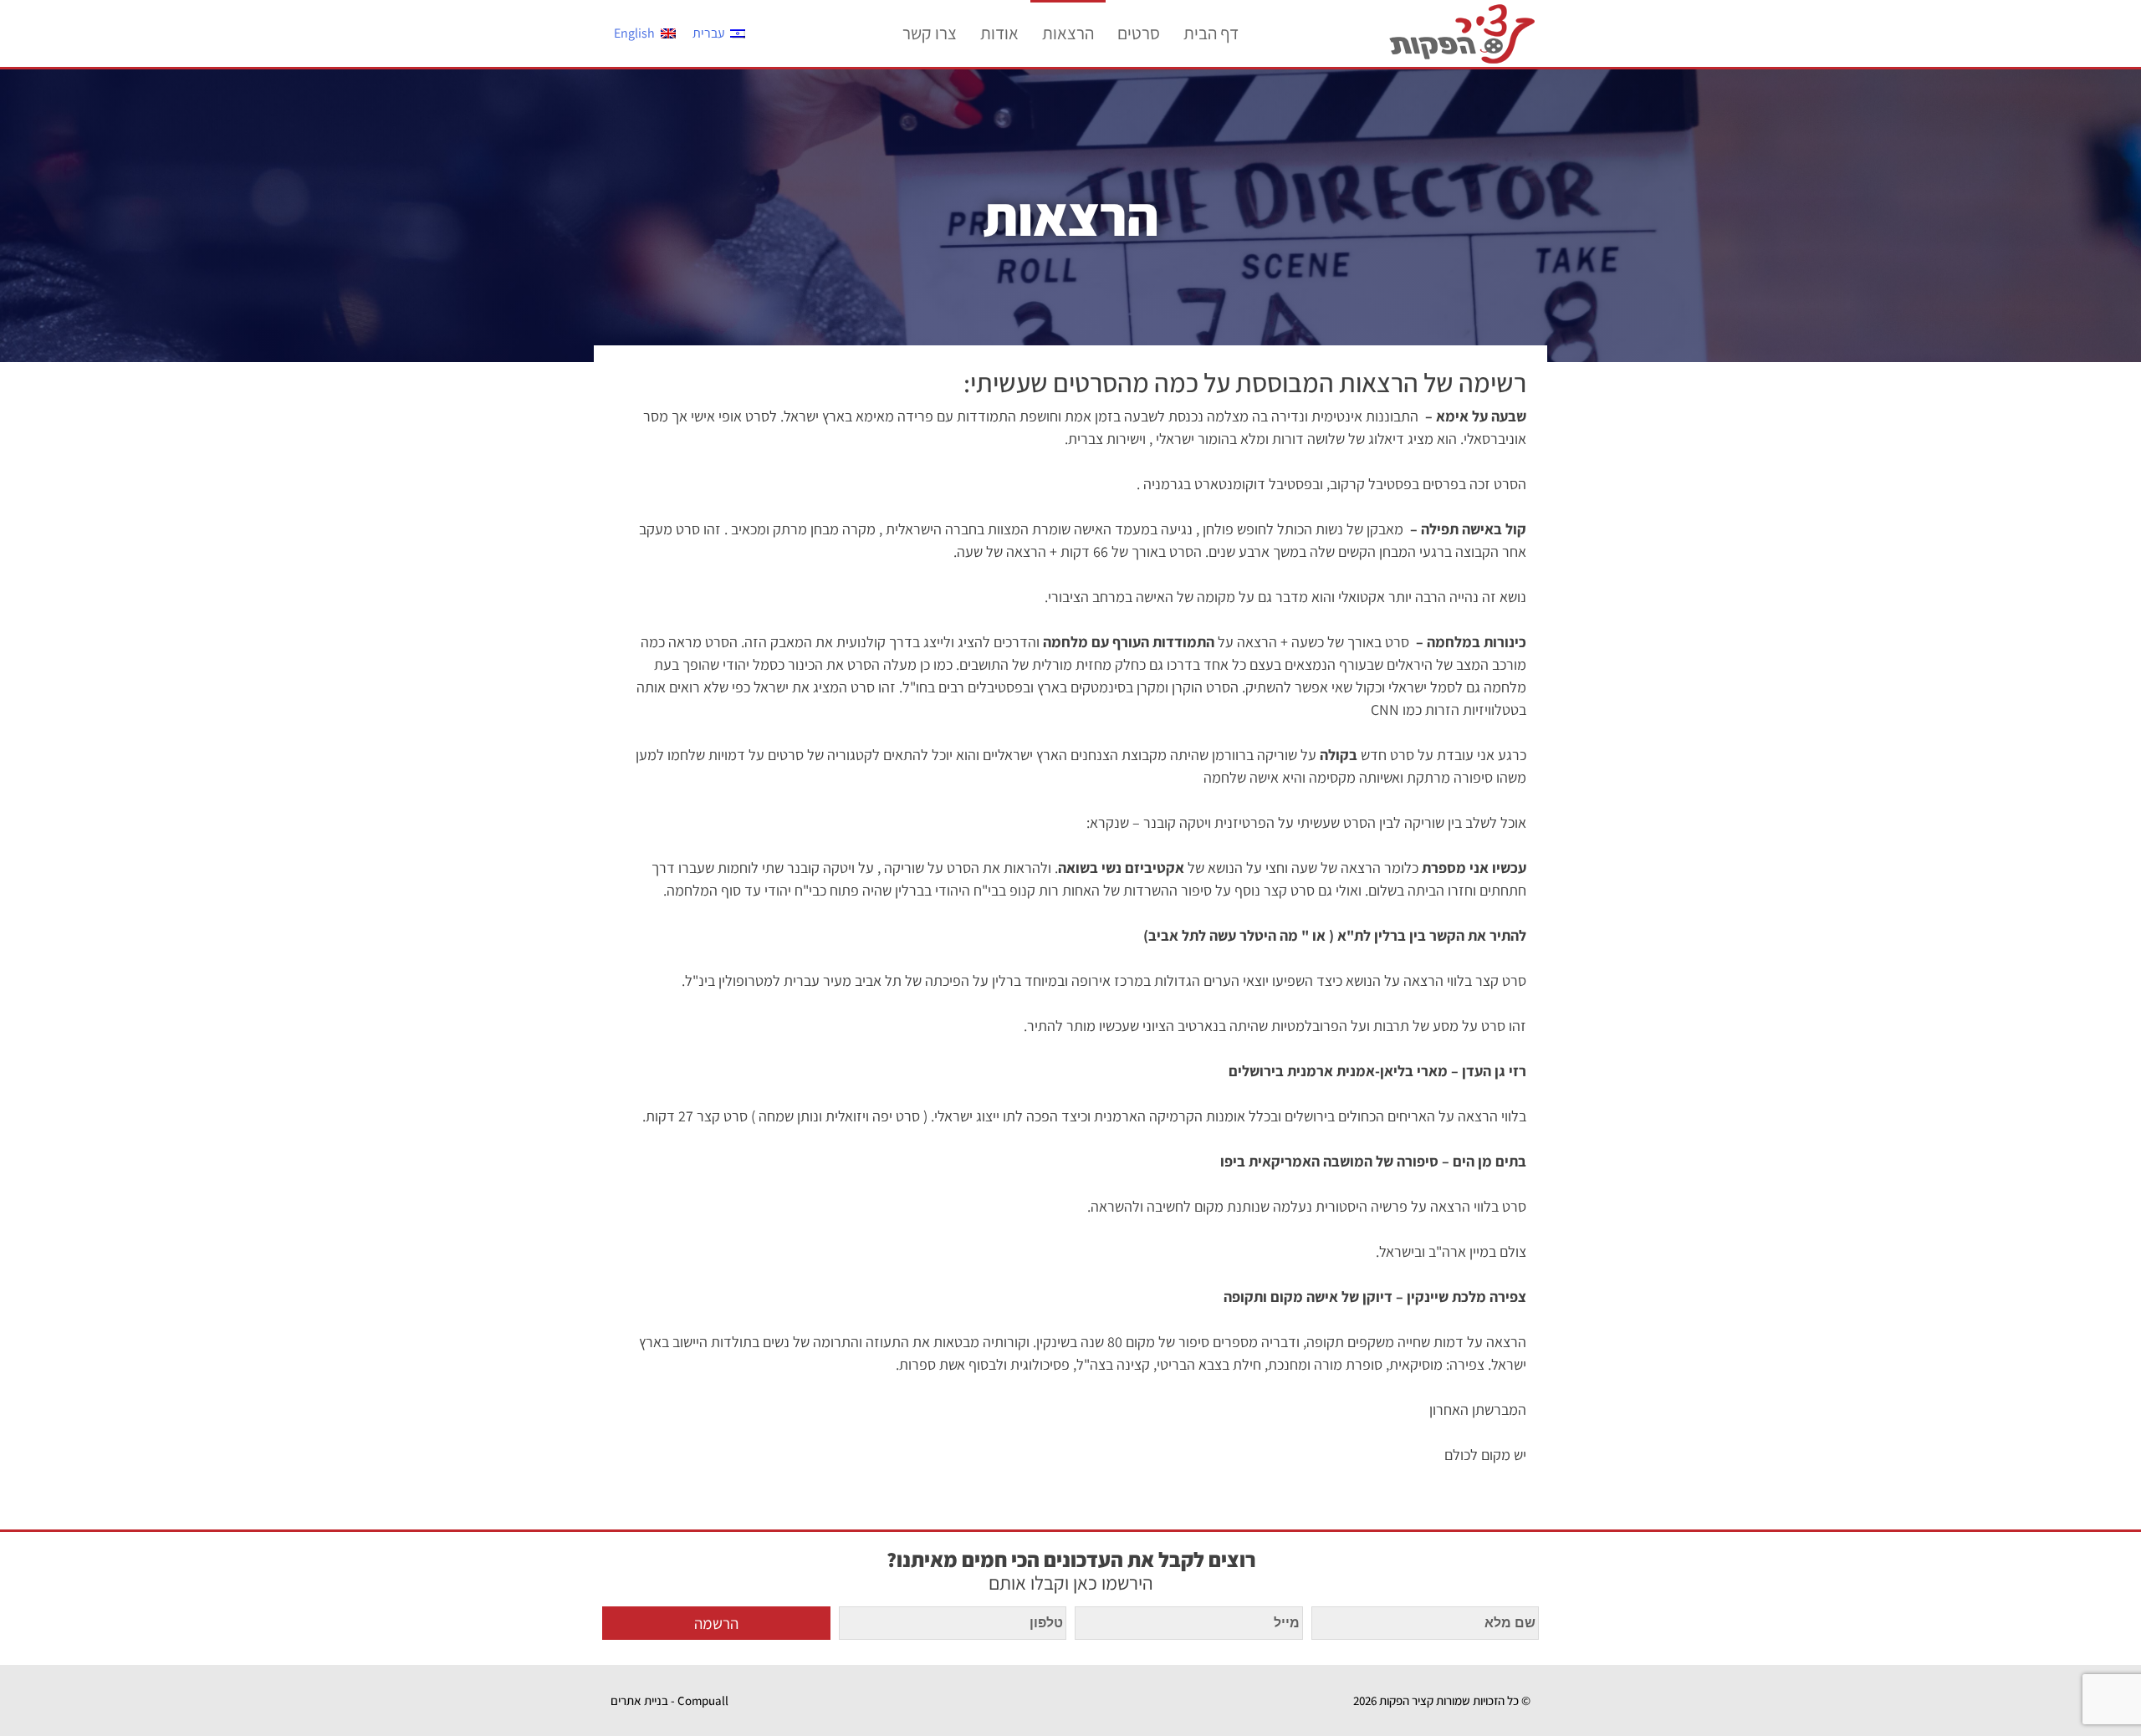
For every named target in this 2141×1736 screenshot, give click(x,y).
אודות (999, 33)
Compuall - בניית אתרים (669, 1700)
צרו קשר (930, 33)
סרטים (1139, 33)
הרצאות (1068, 33)
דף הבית (1211, 33)
